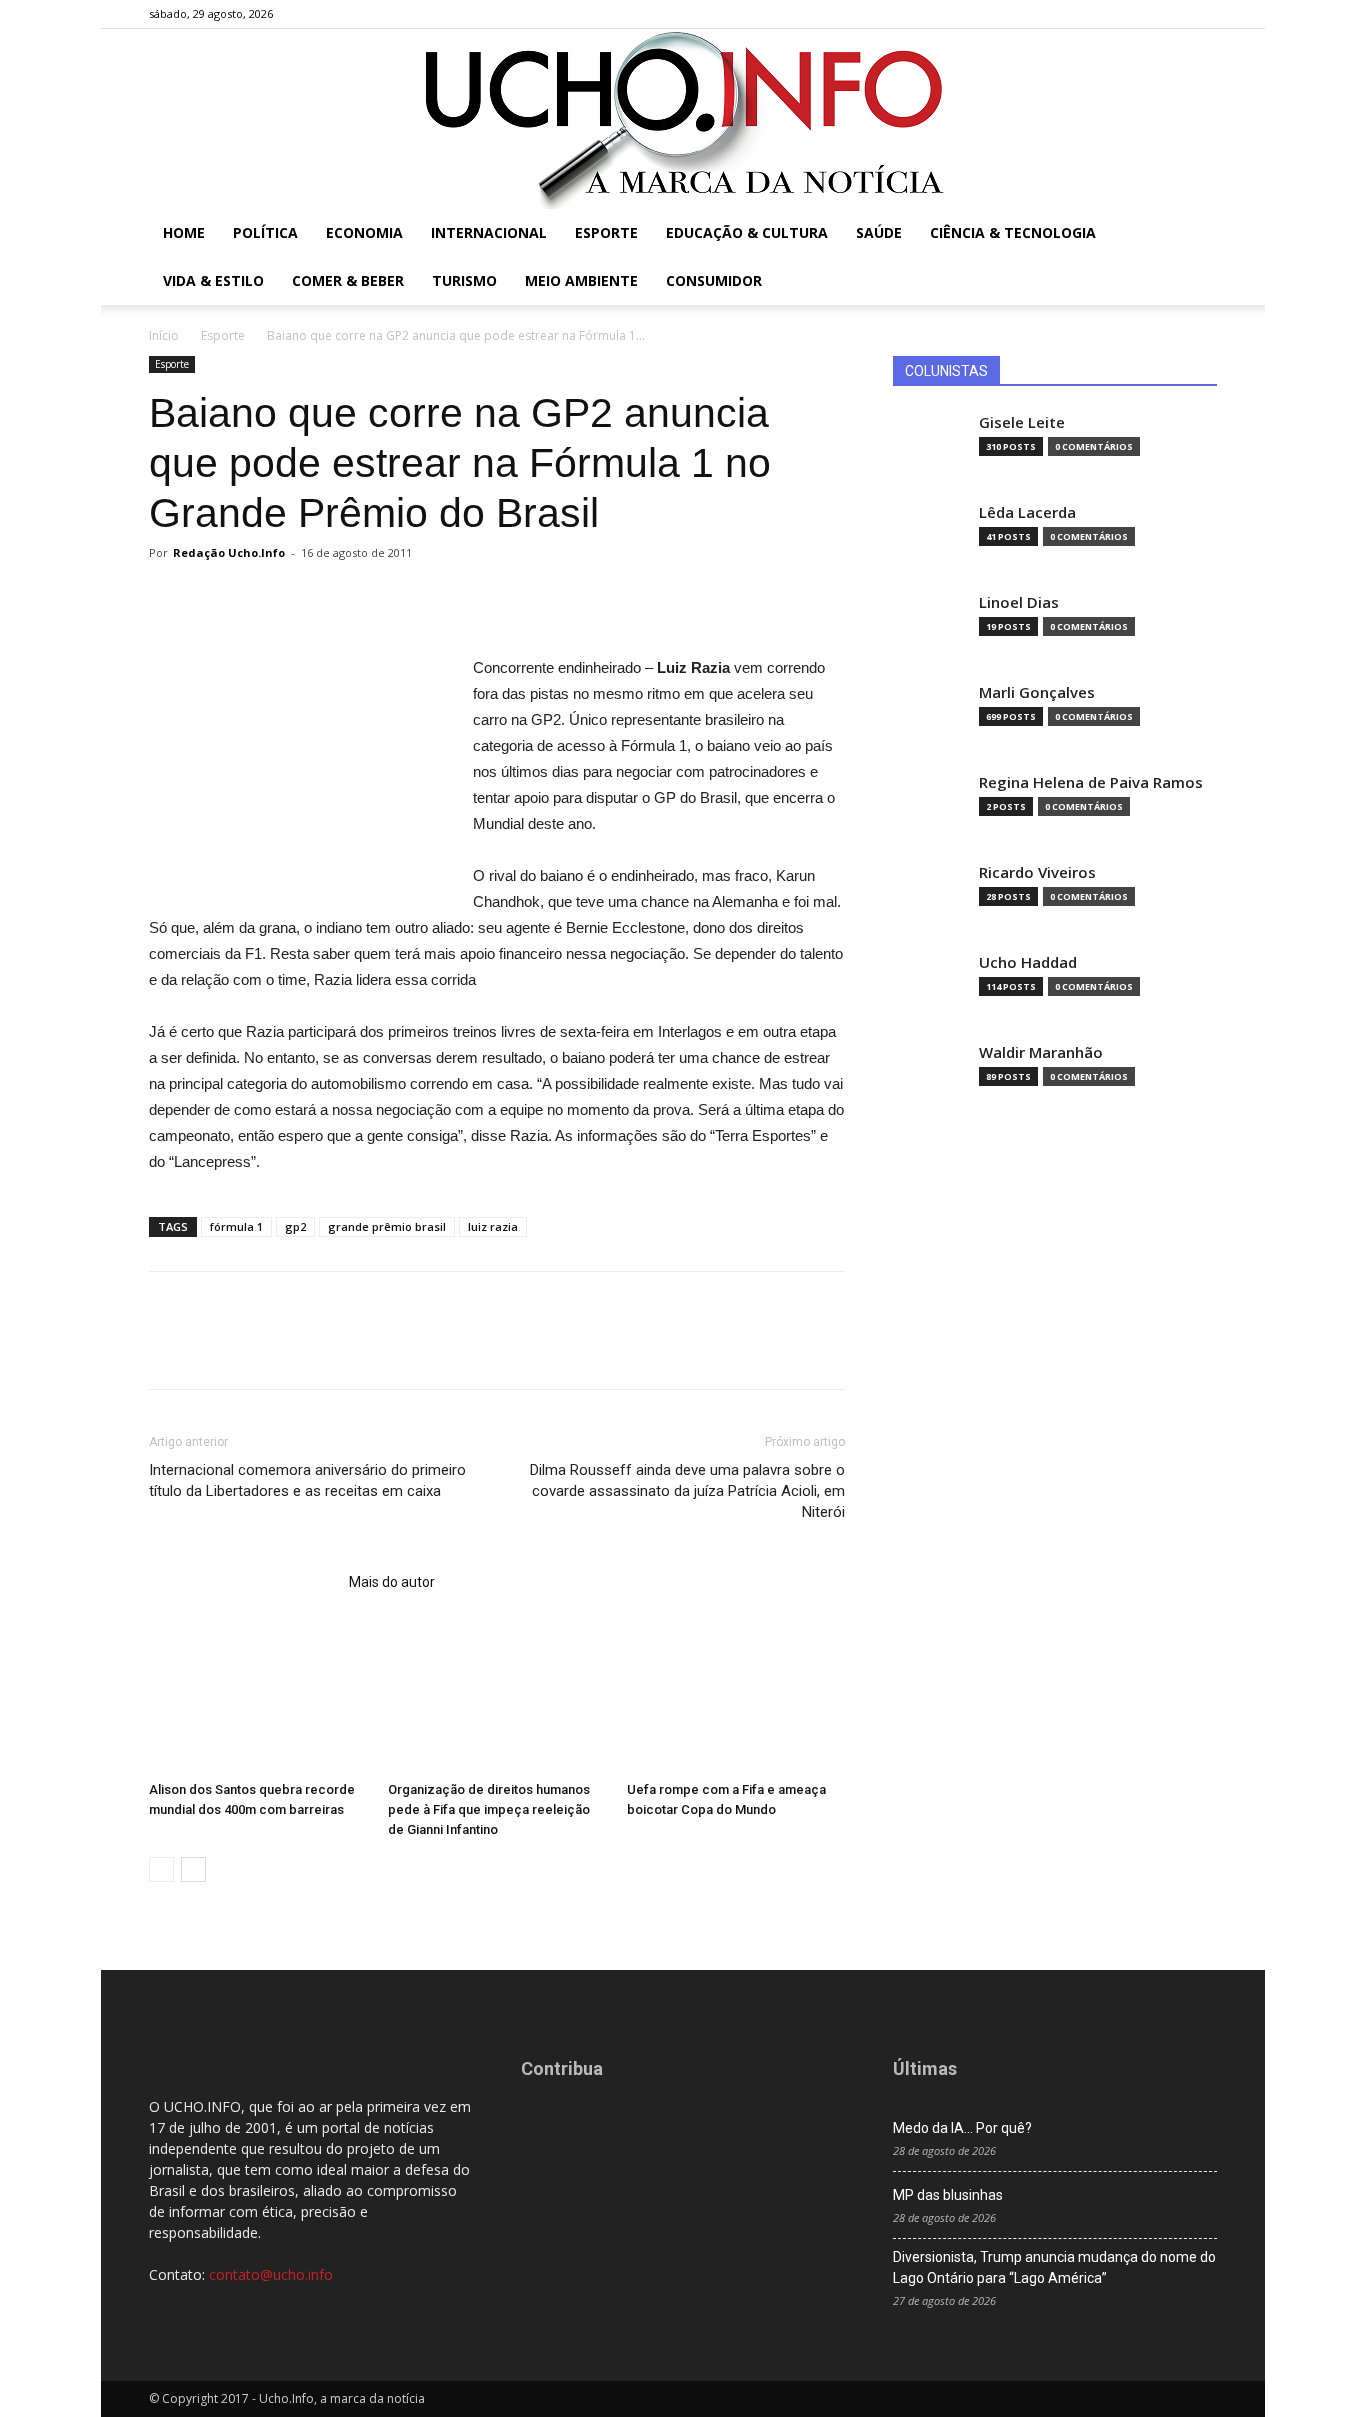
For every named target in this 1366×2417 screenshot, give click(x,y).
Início (164, 335)
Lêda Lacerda (1027, 512)
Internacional (489, 232)
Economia (364, 232)
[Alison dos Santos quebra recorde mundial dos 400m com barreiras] (258, 1698)
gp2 (295, 1226)
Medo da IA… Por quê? (962, 2128)
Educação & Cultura (747, 232)
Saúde (879, 232)
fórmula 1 (236, 1226)
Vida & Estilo (213, 280)
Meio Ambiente (581, 280)
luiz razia (493, 1226)
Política (265, 232)
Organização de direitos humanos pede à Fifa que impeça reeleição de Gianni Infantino (489, 1809)
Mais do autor (392, 1582)
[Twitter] (1169, 14)
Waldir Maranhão (1041, 1052)
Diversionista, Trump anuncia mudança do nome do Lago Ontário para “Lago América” (1054, 2267)
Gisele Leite (1022, 422)
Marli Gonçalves (1037, 692)
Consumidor (714, 280)
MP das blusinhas (948, 2195)
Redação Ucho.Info (229, 552)
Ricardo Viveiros (1037, 872)
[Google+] (1136, 14)
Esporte (606, 232)
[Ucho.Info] (683, 119)
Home (184, 232)
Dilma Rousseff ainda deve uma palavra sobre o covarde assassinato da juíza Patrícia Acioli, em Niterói (687, 1491)
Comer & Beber (348, 280)
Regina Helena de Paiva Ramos (1091, 782)
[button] (1193, 234)
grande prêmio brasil (387, 1226)
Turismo (464, 280)
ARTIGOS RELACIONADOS (243, 1582)
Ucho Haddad (1028, 962)
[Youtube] (1202, 14)
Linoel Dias (1019, 602)
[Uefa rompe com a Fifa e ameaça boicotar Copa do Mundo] (736, 1698)
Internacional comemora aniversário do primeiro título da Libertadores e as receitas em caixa (307, 1480)
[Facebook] (1103, 14)
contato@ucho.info (271, 2274)
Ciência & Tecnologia (1013, 232)
